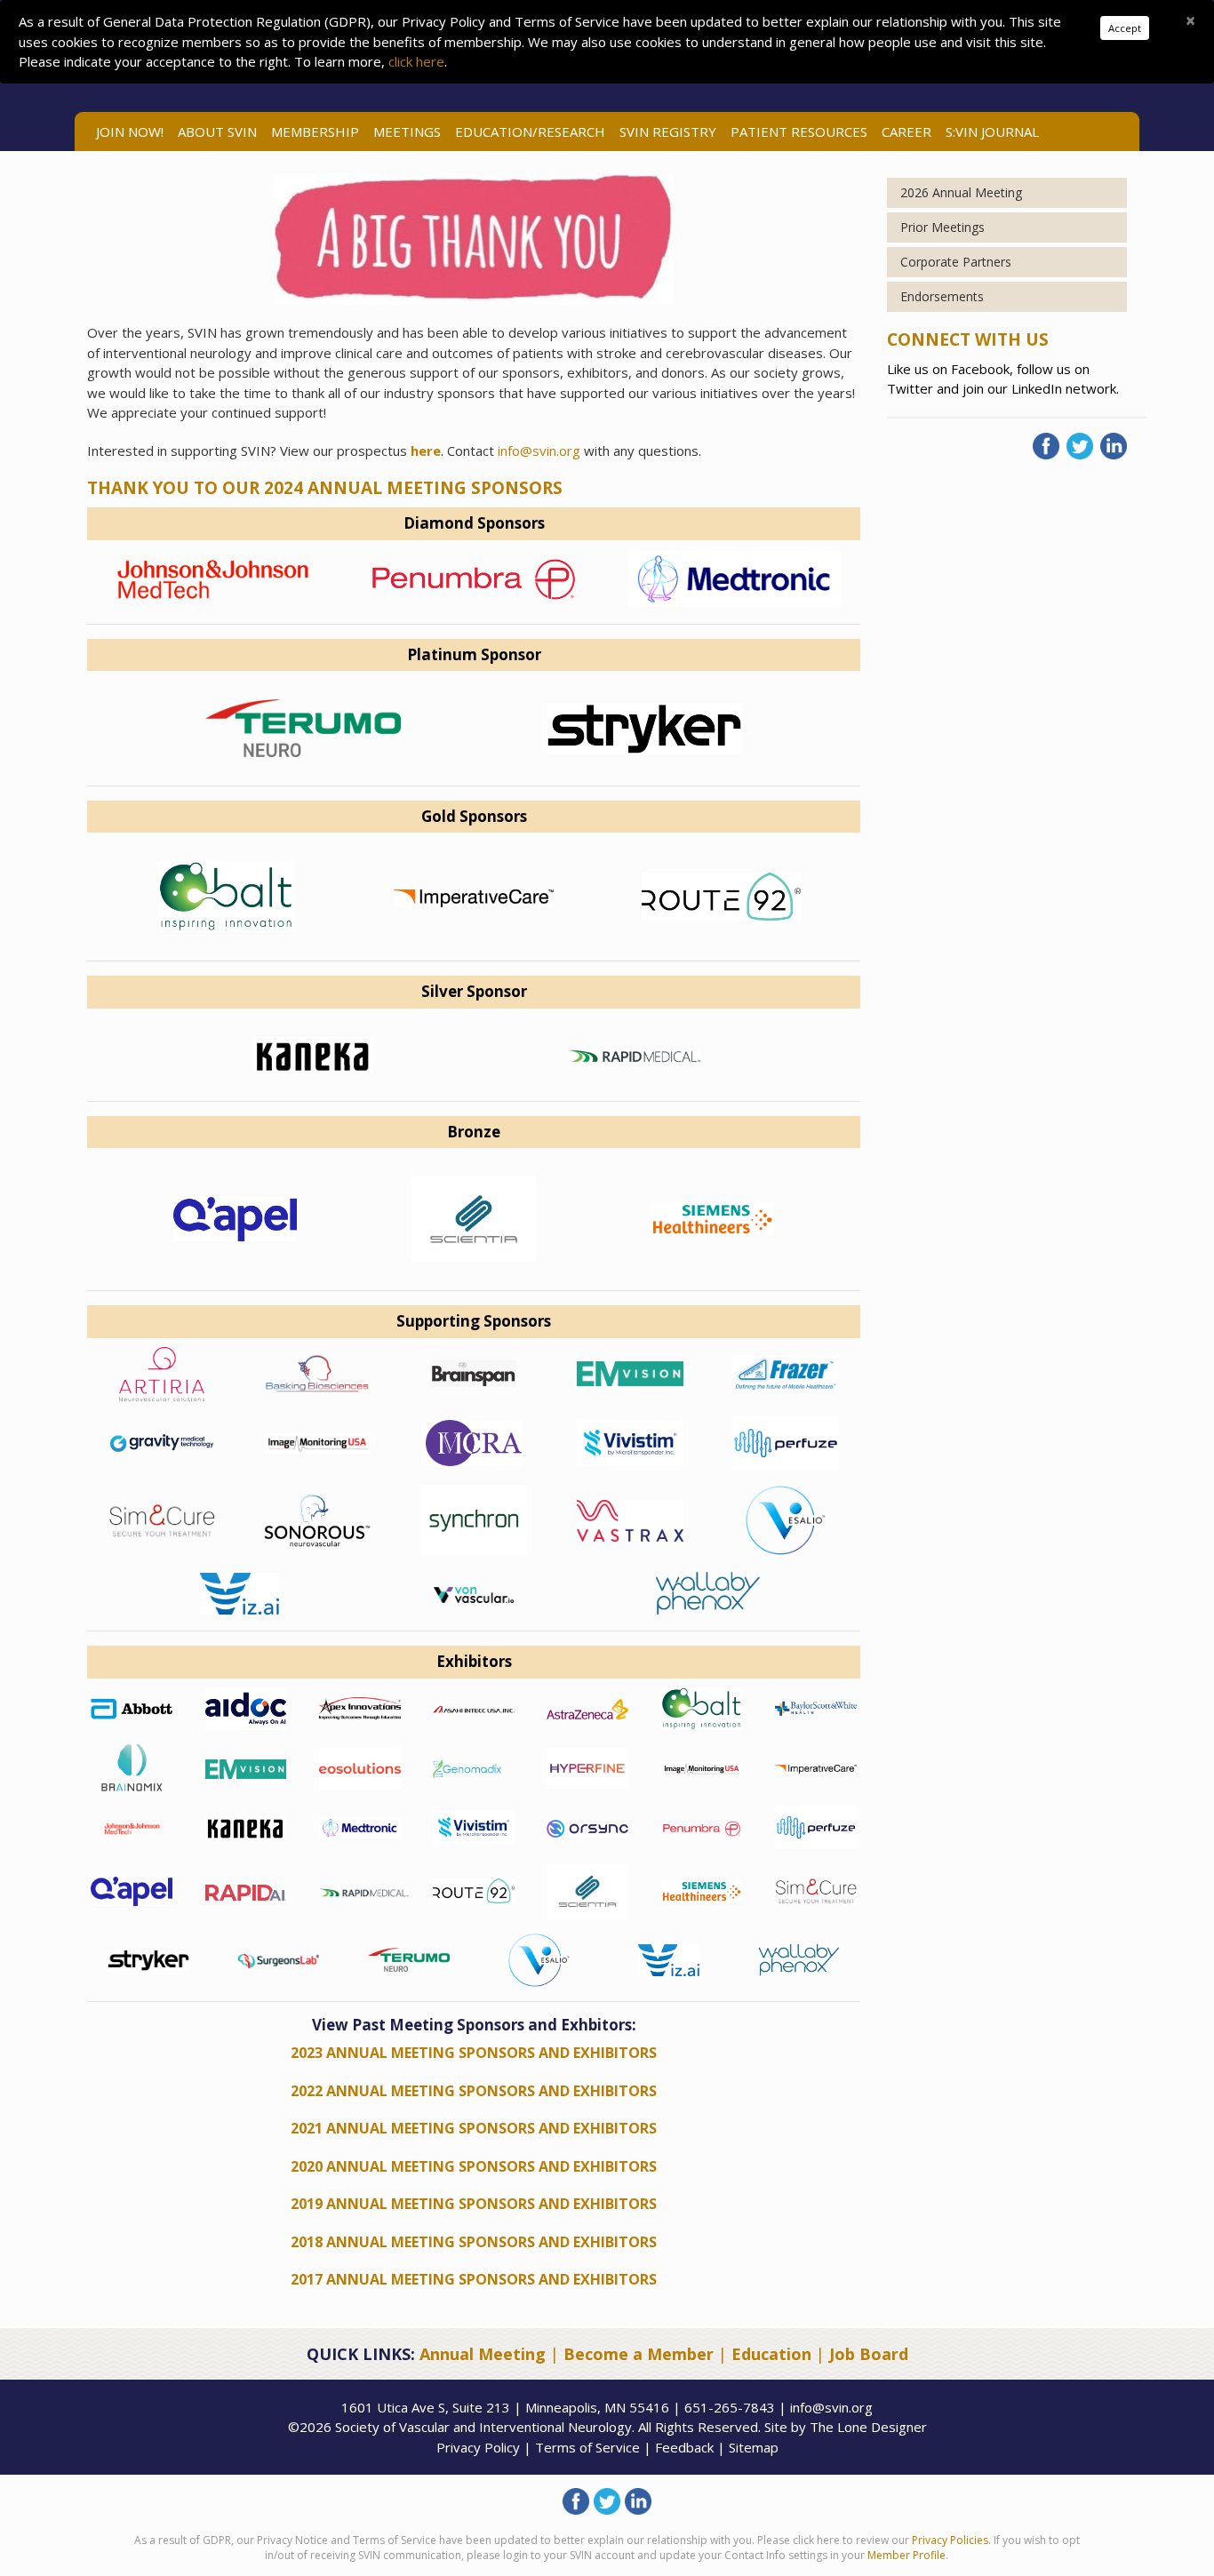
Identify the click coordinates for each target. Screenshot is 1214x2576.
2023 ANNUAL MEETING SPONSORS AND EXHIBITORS (474, 2053)
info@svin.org (539, 451)
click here (416, 61)
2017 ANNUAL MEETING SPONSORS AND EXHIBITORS (474, 2279)
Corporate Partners (956, 262)
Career (907, 132)
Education (771, 2354)
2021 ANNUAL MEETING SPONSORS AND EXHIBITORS (474, 2128)
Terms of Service (587, 2447)
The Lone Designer (868, 2427)
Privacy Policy (478, 2447)
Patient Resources (799, 132)
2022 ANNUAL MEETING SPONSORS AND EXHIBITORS (474, 2091)
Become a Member (639, 2354)
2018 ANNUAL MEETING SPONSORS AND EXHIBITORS (474, 2242)
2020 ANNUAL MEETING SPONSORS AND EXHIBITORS (474, 2166)
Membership (315, 132)
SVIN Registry (668, 132)
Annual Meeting (483, 2354)
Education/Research (530, 132)
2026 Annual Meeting (961, 192)
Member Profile (907, 2555)
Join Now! (130, 132)
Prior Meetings (942, 227)
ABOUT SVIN (217, 132)
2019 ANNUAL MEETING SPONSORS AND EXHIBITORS (474, 2204)
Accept (1125, 28)
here (426, 451)
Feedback (684, 2447)
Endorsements (942, 296)
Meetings (407, 132)
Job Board (869, 2354)
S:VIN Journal (992, 132)
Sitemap (754, 2447)
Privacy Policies (950, 2540)
